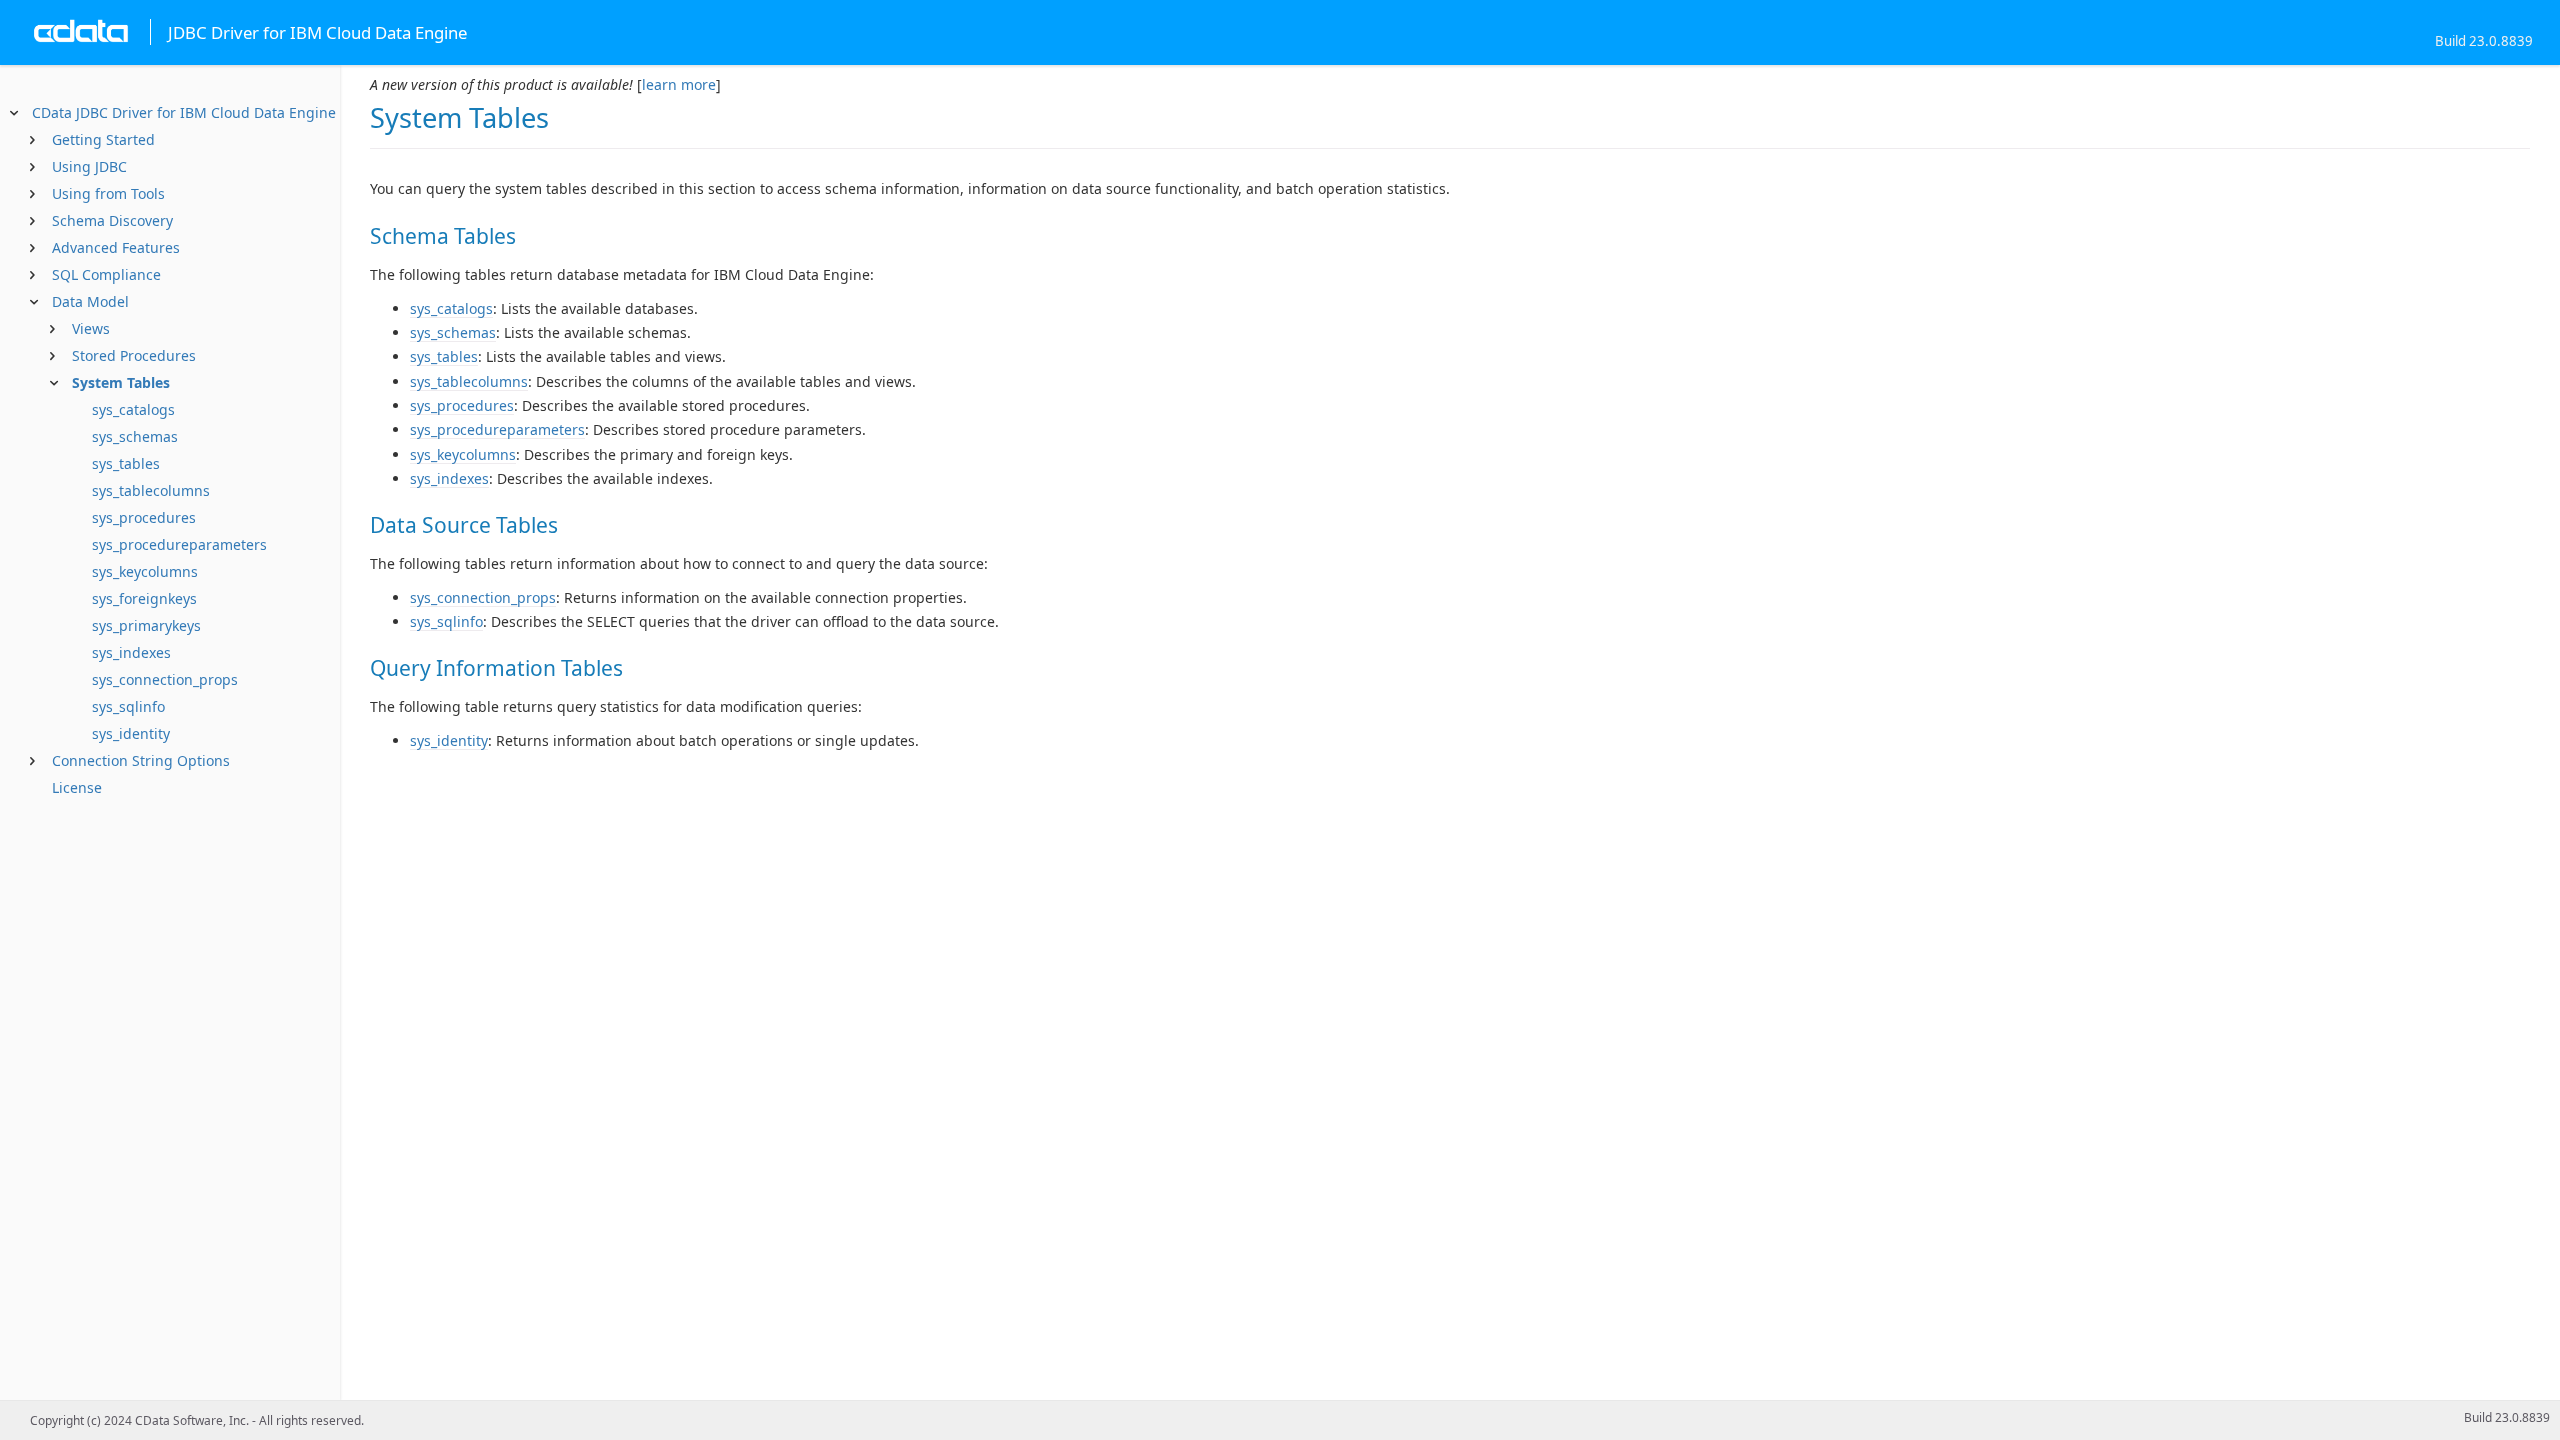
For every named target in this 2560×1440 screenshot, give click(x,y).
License (77, 787)
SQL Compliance (106, 274)
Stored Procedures (134, 355)
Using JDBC (89, 166)
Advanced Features (116, 247)
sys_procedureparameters (179, 544)
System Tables (121, 382)
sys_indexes (131, 652)
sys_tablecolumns (151, 490)
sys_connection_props (165, 679)
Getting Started (103, 139)
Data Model (90, 301)
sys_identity (131, 733)
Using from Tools (108, 193)
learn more (679, 84)
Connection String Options (141, 760)
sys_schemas (135, 436)
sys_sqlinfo (128, 706)
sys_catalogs (133, 409)
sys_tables (126, 463)
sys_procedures (144, 517)
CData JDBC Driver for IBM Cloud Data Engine (184, 112)
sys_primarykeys (146, 625)
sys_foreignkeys (144, 598)
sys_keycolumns (145, 571)
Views (91, 328)
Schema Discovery (112, 220)
